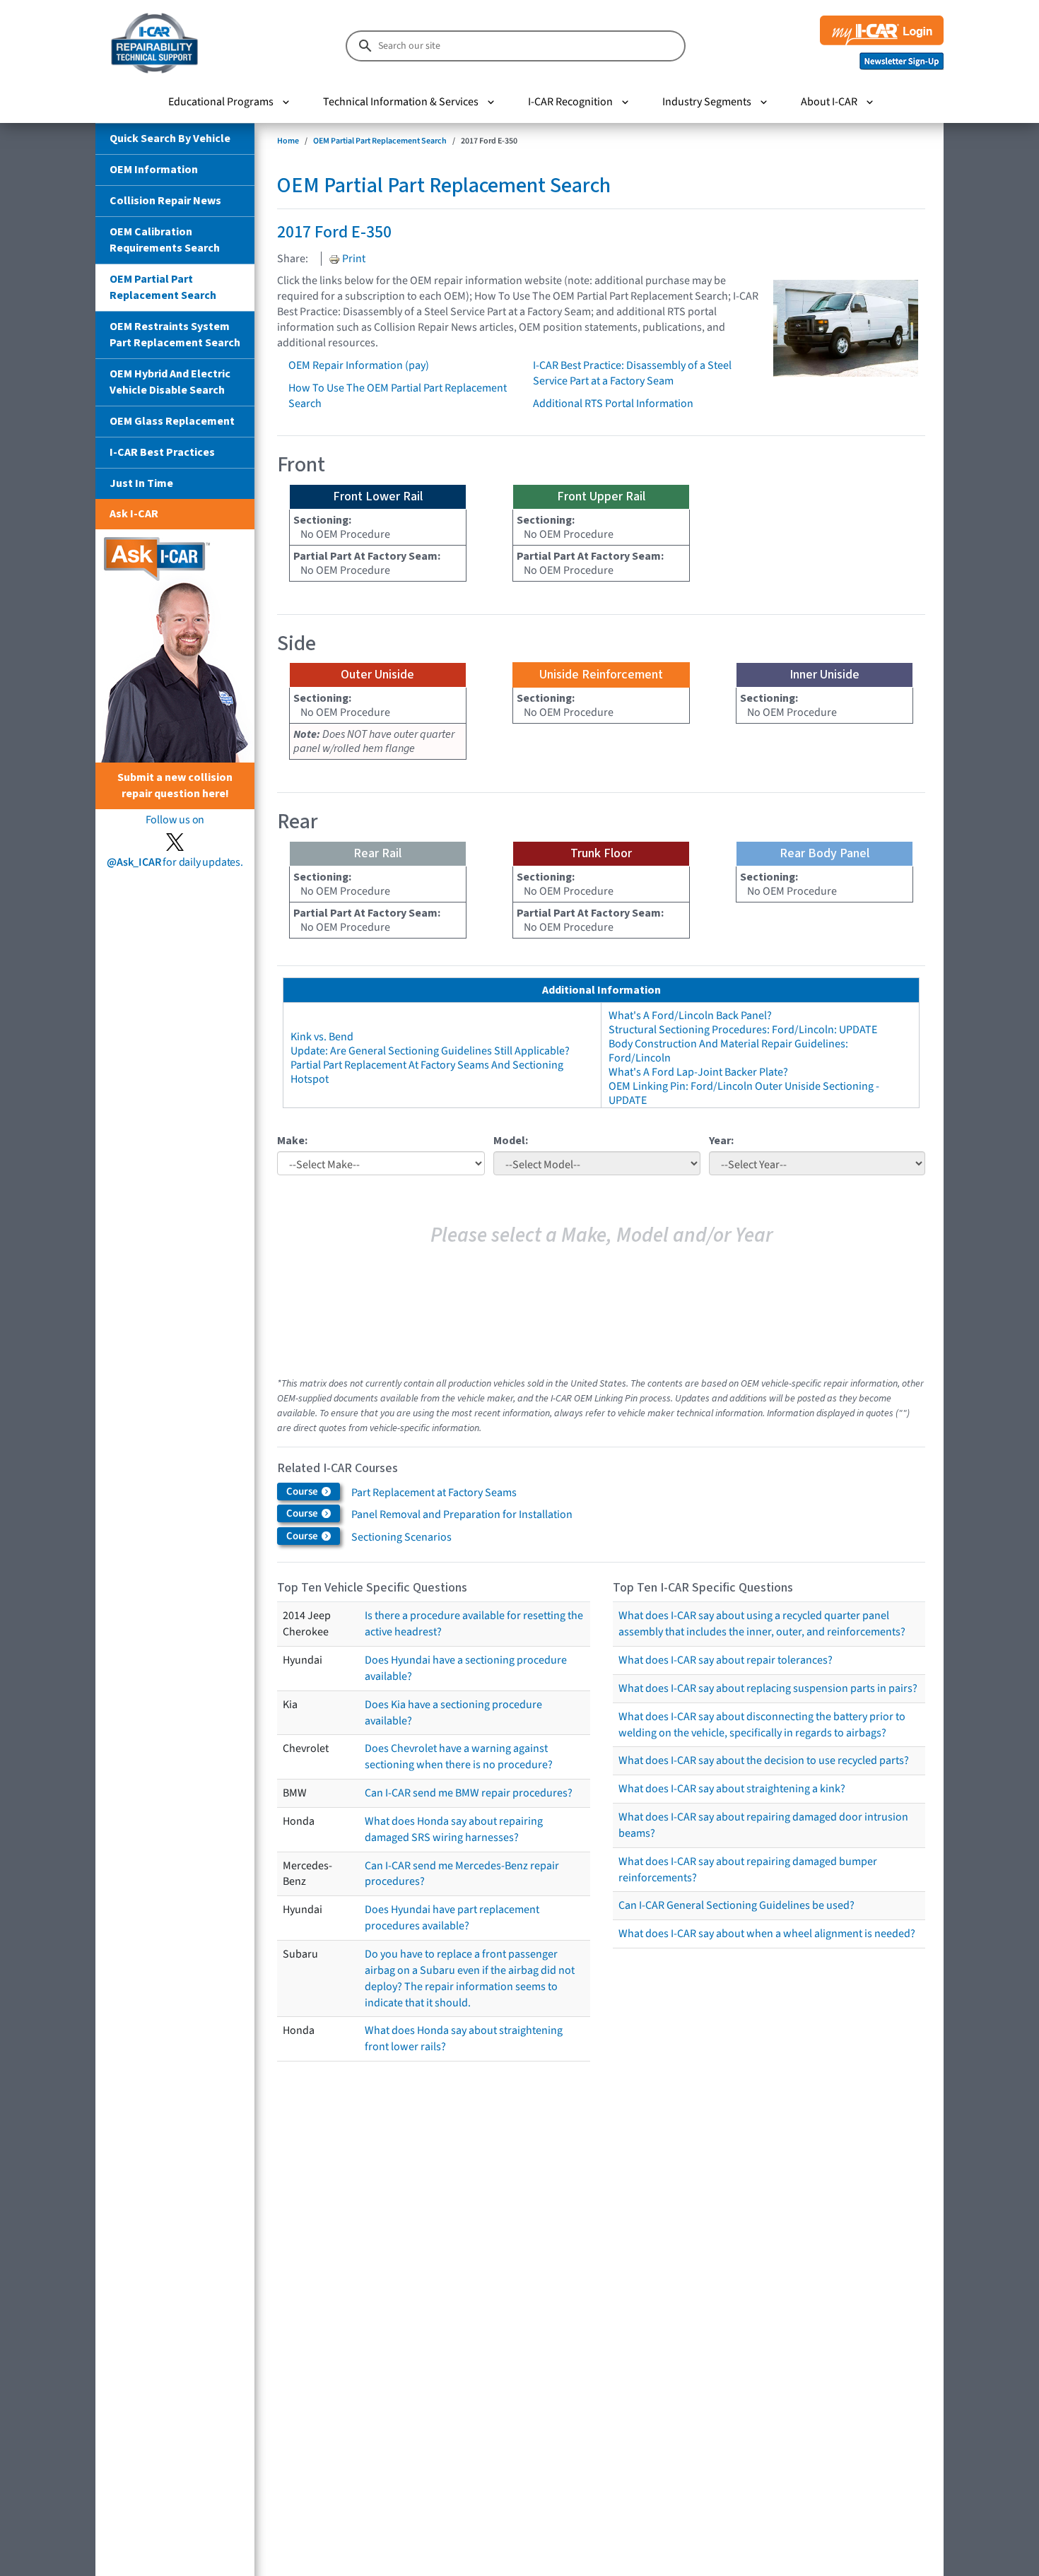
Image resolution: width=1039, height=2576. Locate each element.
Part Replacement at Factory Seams (434, 1493)
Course (303, 1492)
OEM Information (154, 170)
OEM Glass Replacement (172, 421)
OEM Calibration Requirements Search (165, 240)
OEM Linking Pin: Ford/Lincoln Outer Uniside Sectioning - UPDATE (744, 1093)
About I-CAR (829, 102)
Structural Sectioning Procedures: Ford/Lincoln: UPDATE (743, 1030)
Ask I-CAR (134, 514)
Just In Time (141, 483)
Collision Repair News (165, 201)
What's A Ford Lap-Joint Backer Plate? (698, 1072)
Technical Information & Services (401, 102)
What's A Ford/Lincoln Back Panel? (690, 1016)
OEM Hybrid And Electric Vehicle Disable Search (170, 382)
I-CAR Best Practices (162, 452)
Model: (511, 1141)
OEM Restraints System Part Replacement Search (175, 335)
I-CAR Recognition (570, 102)
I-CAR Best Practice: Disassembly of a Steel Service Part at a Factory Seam (632, 373)
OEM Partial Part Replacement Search (163, 287)
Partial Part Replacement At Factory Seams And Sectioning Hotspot (427, 1072)
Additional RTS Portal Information (613, 404)
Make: (292, 1141)
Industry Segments (707, 102)
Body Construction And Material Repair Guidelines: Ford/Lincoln (728, 1051)
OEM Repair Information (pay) (359, 365)
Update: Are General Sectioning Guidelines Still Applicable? (430, 1051)
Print (353, 259)
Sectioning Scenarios (401, 1537)
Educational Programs (221, 102)
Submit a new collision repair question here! (175, 786)
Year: (721, 1141)
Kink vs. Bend (322, 1037)
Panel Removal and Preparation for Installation (462, 1515)
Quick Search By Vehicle (170, 139)
